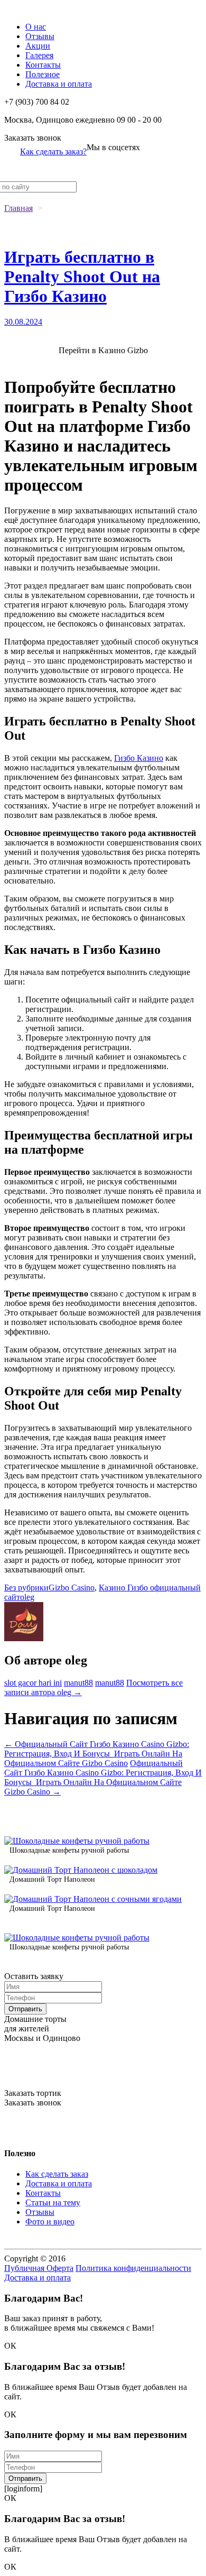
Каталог (19, 9)
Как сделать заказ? (53, 151)
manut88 (78, 1683)
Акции (38, 46)
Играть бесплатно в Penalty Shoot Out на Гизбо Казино (82, 277)
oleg (27, 1597)
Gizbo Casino (72, 1588)
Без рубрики (26, 1588)
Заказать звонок (33, 138)
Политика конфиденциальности (133, 2268)
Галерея (39, 55)
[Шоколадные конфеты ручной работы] (77, 1841)
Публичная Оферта (39, 2268)
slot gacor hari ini (33, 1683)
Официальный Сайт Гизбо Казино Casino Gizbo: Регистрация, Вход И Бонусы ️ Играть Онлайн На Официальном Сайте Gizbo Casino (97, 1754)
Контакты (43, 65)
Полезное (43, 74)
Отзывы (40, 36)
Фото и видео (50, 2221)
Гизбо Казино (139, 758)
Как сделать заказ (57, 2174)
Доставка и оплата (59, 84)
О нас (36, 27)
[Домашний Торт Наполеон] (81, 1870)
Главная (18, 208)
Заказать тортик (33, 2093)
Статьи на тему (53, 2202)
